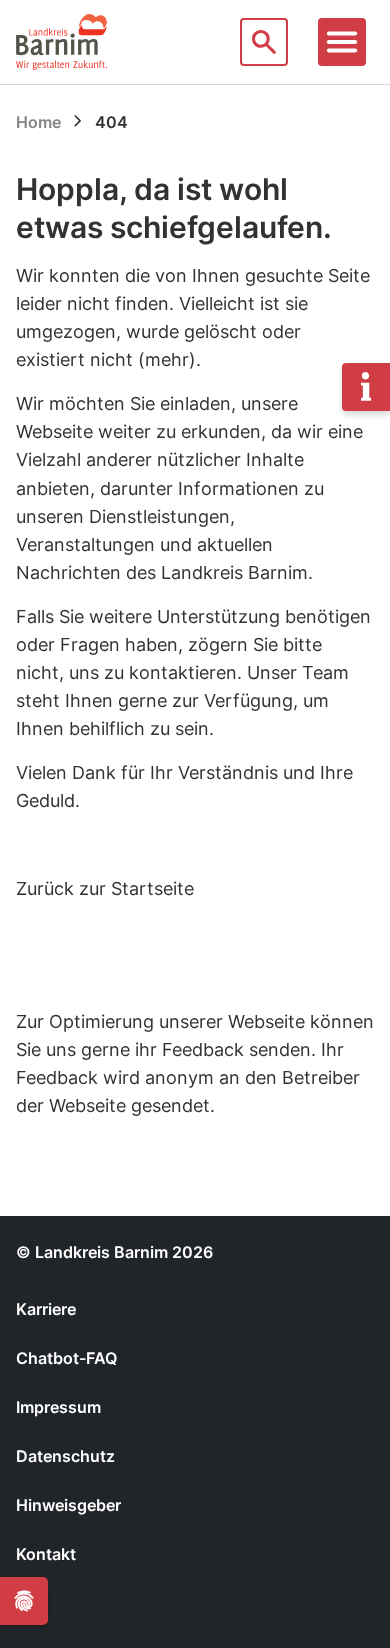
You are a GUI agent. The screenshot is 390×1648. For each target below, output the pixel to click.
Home (38, 122)
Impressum (58, 1407)
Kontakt (46, 1554)
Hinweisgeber (68, 1505)
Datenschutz (65, 1456)
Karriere (46, 1309)
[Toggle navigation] (342, 42)
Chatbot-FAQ (66, 1358)
